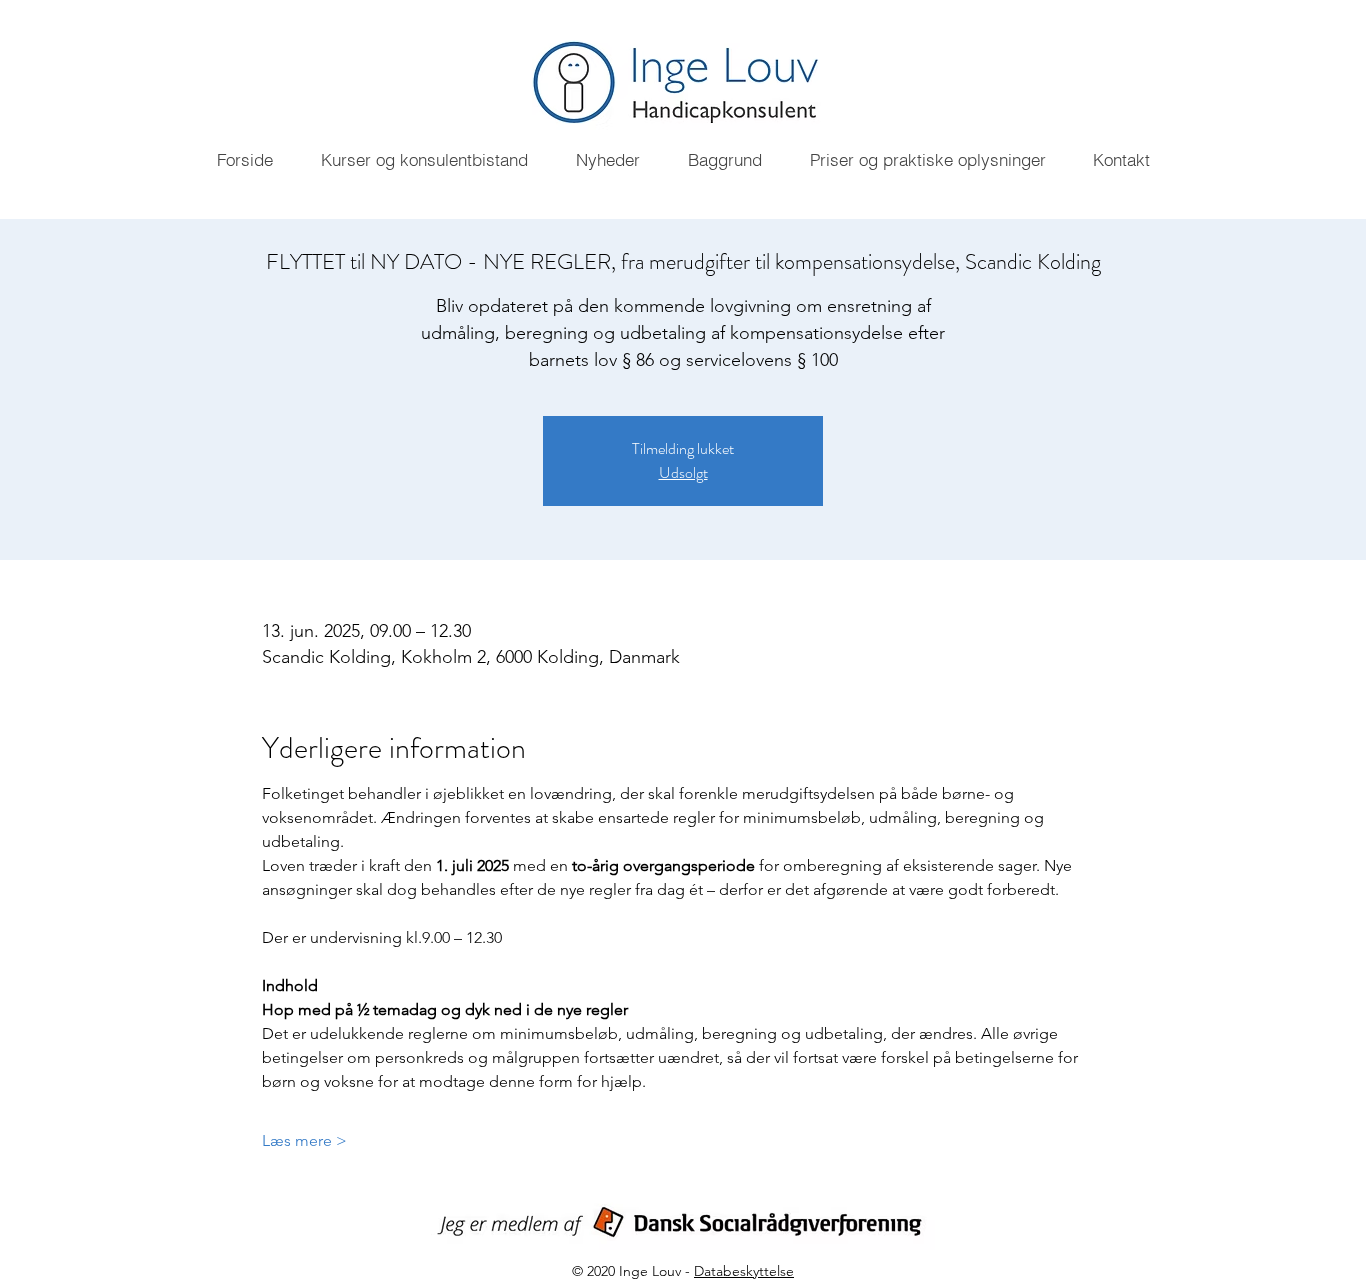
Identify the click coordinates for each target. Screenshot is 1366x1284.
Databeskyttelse (744, 1271)
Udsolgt (683, 472)
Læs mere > (304, 1140)
